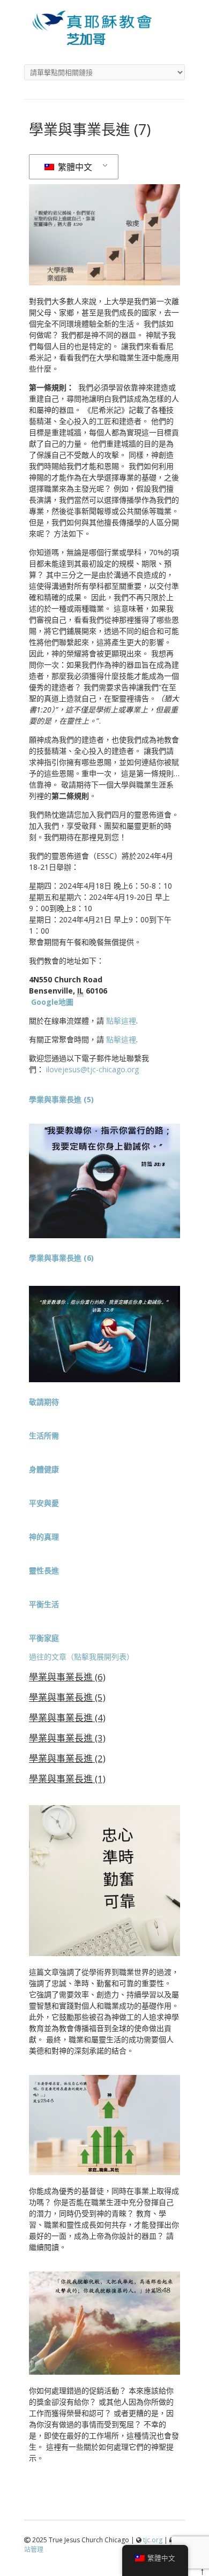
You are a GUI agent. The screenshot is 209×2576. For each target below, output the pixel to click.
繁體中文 (74, 167)
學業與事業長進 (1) (67, 1779)
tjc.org (153, 2540)
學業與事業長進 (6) (67, 1677)
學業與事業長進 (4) (67, 1718)
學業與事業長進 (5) (67, 1697)
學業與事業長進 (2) (67, 1758)
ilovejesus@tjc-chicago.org (92, 1069)
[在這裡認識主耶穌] (104, 42)
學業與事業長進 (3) (67, 1738)
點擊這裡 (121, 1021)
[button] (44, 1402)
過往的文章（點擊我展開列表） (81, 1657)
